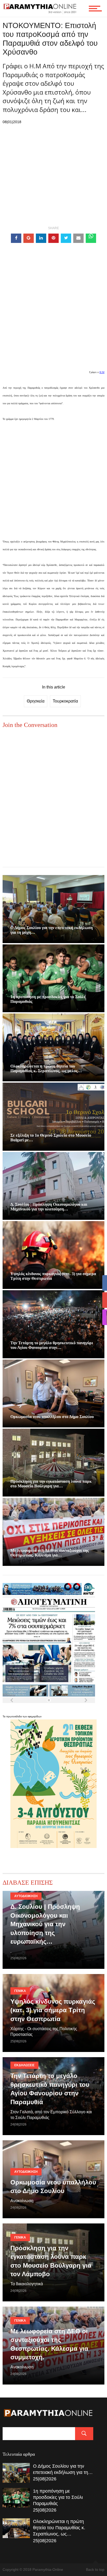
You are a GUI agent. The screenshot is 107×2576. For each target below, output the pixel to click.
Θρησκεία (36, 701)
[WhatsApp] (91, 238)
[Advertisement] (53, 314)
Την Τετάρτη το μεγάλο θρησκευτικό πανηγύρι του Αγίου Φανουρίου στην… (52, 1345)
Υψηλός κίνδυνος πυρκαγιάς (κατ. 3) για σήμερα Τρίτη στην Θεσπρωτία (53, 2010)
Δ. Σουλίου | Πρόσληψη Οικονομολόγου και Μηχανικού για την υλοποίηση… (49, 1207)
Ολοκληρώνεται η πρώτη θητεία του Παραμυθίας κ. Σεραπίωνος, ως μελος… (46, 1068)
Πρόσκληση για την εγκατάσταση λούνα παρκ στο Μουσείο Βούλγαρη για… (51, 1484)
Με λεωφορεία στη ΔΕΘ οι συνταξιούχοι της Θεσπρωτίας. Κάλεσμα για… (50, 1553)
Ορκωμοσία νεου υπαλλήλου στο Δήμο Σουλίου (52, 1417)
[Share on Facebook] (16, 238)
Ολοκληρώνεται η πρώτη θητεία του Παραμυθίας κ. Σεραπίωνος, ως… (59, 2528)
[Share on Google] (29, 238)
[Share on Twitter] (66, 238)
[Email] (78, 238)
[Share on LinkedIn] (41, 238)
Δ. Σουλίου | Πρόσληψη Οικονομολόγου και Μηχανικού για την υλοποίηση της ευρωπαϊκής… (45, 1924)
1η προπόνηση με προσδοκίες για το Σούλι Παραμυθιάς (58, 2497)
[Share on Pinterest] (53, 238)
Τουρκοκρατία (65, 701)
